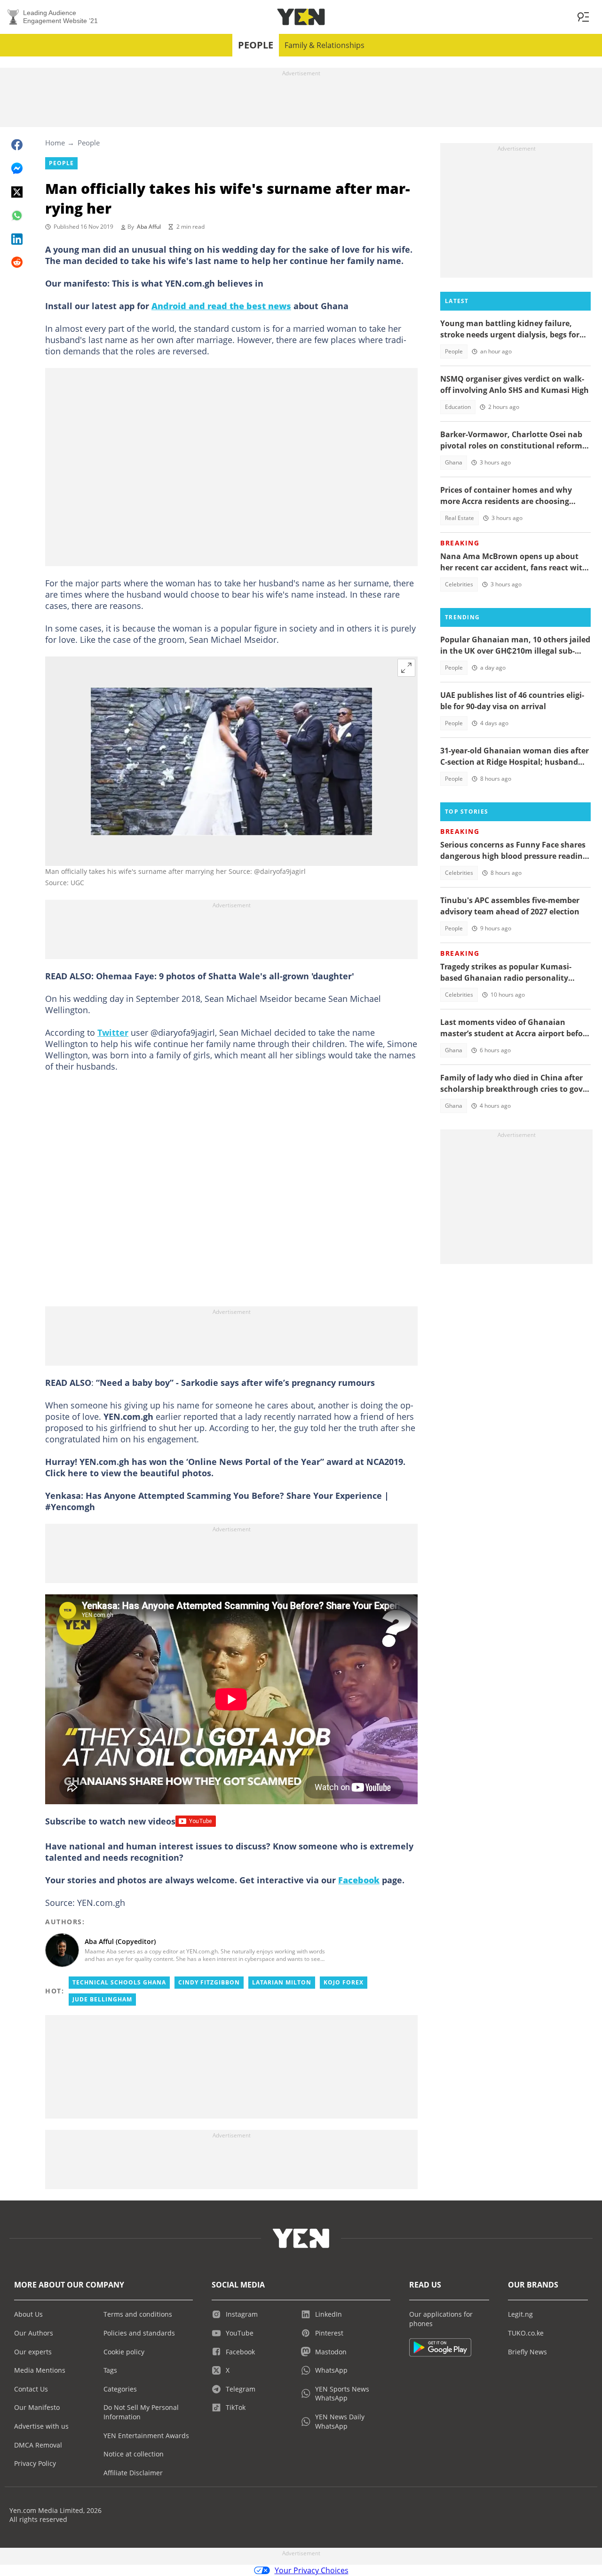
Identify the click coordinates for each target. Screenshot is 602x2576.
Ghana (454, 462)
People (256, 45)
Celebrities (459, 584)
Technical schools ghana (119, 1982)
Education (458, 407)
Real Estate (459, 518)
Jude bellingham (102, 1999)
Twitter (113, 1032)
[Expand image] (406, 668)
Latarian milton (282, 1982)
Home (55, 143)
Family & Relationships (325, 45)
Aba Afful (149, 227)
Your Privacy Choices (312, 2570)
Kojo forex (344, 1982)
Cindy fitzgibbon (209, 1982)
